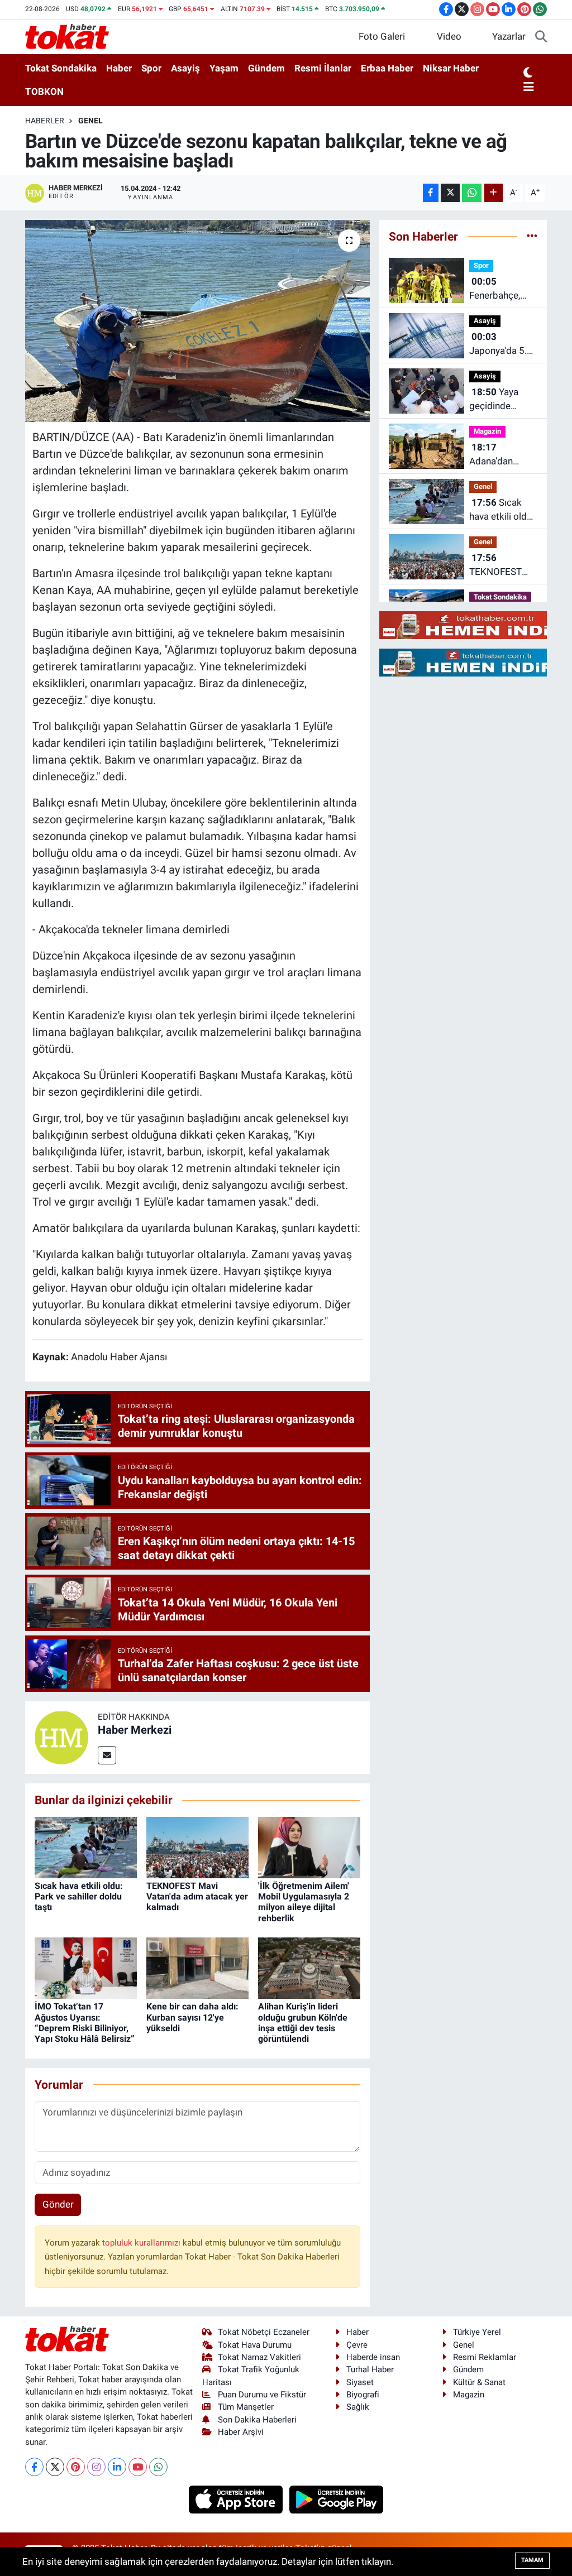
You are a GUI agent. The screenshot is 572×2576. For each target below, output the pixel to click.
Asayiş (185, 68)
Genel (90, 121)
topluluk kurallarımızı (142, 2243)
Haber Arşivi (241, 2432)
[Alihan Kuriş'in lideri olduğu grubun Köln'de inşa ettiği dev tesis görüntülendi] (309, 1968)
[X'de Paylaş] (450, 193)
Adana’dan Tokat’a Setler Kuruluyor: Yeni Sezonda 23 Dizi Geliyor (503, 455)
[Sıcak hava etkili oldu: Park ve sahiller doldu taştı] (86, 1846)
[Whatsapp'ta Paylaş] (472, 193)
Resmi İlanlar (323, 68)
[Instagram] (96, 2467)
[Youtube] (138, 2467)
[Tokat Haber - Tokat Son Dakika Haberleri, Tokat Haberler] (67, 36)
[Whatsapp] (158, 2467)
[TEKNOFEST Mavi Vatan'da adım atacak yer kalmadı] (197, 1846)
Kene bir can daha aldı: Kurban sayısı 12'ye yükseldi (192, 2017)
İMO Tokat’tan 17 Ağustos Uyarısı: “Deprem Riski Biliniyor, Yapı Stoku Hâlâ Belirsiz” (85, 2023)
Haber (119, 68)
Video (449, 36)
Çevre (357, 2345)
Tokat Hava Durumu (255, 2345)
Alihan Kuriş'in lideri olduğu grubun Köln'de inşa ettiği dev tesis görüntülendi (303, 2023)
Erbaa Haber (387, 68)
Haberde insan (373, 2357)
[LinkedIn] (117, 2467)
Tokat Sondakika (61, 68)
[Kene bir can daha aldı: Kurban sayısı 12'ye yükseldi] (197, 1968)
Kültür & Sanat (479, 2382)
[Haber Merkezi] (61, 1737)
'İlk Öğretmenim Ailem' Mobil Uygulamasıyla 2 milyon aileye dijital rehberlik (304, 1902)
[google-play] (337, 2498)
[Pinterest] (76, 2467)
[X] (55, 2467)
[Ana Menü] (529, 88)
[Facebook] (34, 2467)
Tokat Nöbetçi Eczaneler (264, 2332)
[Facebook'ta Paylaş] (431, 193)
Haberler (45, 121)
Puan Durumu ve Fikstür (262, 2395)
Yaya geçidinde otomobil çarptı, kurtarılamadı (503, 400)
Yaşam (224, 68)
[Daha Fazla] (494, 193)
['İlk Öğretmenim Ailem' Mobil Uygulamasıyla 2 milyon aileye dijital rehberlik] (309, 1846)
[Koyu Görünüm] (528, 73)
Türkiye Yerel (477, 2332)
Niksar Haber (451, 68)
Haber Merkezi (135, 1730)
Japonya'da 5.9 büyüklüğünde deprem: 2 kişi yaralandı (501, 345)
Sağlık (358, 2407)
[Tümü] (532, 236)
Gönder (58, 2204)
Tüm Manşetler (246, 2407)
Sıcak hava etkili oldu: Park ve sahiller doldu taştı (79, 1896)
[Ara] (541, 37)
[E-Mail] (107, 1755)
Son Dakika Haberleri (257, 2420)
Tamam (532, 2560)
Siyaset (360, 2382)
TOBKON (44, 92)
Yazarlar (509, 36)
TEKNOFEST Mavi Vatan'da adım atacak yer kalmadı (197, 1896)
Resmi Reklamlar (485, 2357)
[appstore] (237, 2498)
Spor (151, 68)
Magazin (487, 431)
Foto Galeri (382, 36)
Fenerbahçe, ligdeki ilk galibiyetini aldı (500, 289)
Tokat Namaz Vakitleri (259, 2357)
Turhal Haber (370, 2369)
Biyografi (363, 2395)
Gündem (266, 68)
